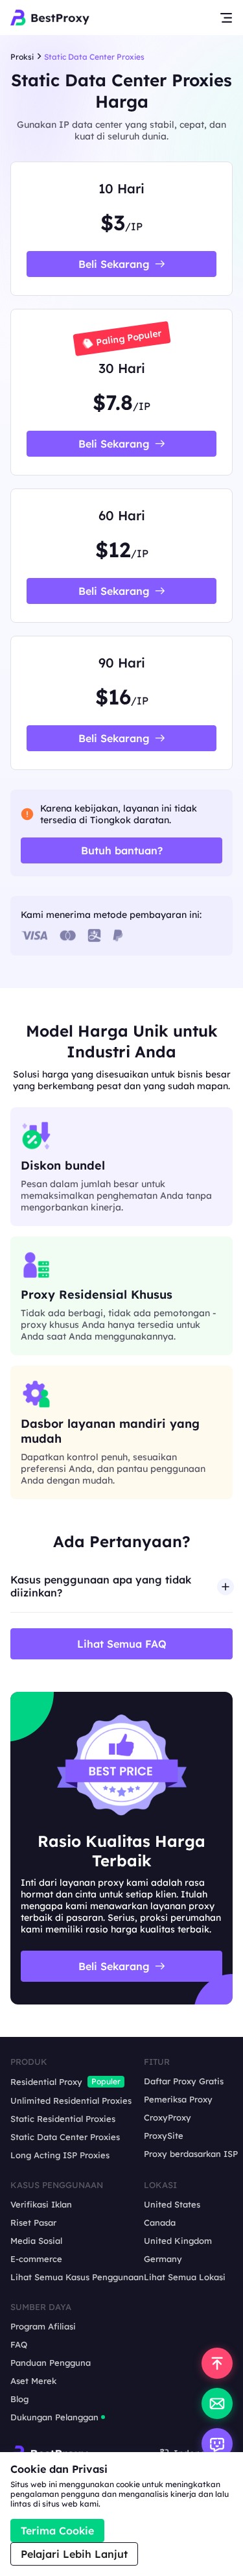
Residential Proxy (46, 2082)
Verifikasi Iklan (41, 2204)
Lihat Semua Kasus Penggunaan (77, 2277)
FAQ (19, 2344)
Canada (160, 2222)
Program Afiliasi (43, 2326)
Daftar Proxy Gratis (184, 2081)
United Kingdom (178, 2241)
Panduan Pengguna (51, 2363)
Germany (163, 2259)
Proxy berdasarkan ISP (191, 2154)
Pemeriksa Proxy (178, 2099)
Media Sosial (36, 2241)
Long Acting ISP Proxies (60, 2155)
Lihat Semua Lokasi (185, 2277)
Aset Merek (33, 2381)
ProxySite (164, 2136)
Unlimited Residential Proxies (71, 2101)
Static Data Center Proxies (65, 2137)
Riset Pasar (33, 2222)
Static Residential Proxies (63, 2119)
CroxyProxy (168, 2117)
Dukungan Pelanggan (54, 2417)
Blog (19, 2399)
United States (172, 2204)
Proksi (22, 57)
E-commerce (36, 2259)
